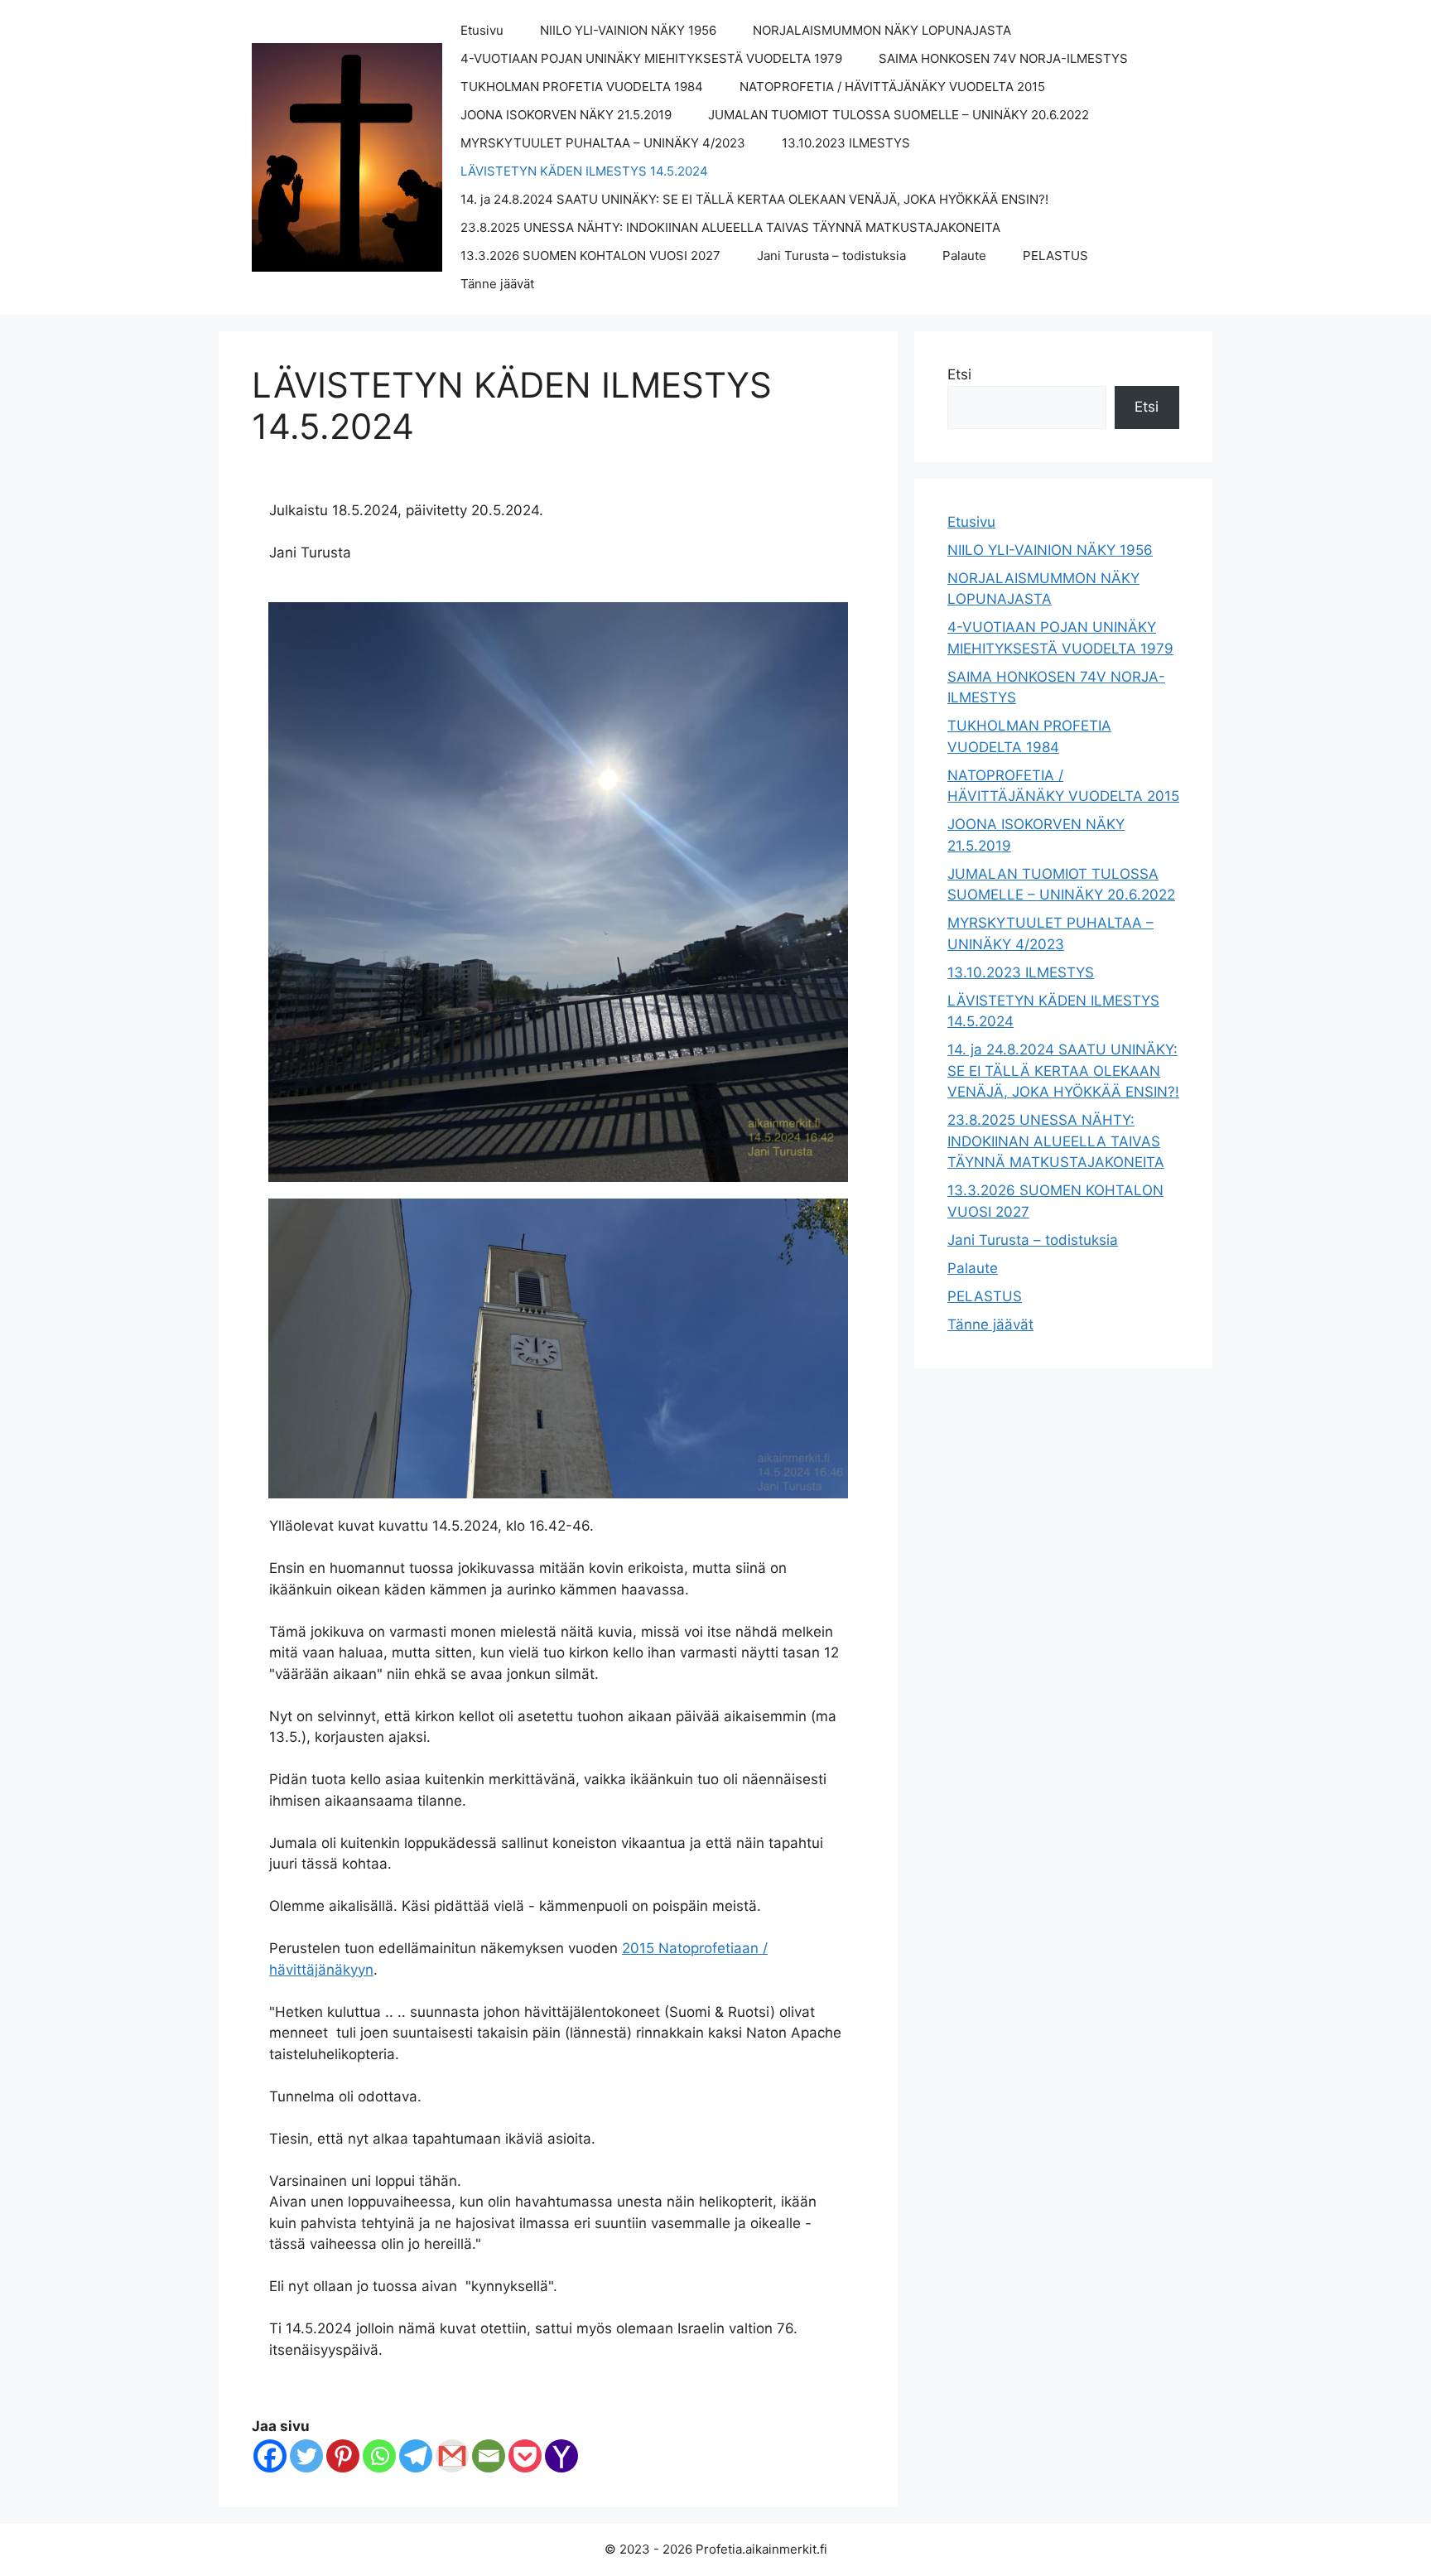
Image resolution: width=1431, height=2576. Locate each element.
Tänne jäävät (497, 284)
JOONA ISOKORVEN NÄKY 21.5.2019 (566, 115)
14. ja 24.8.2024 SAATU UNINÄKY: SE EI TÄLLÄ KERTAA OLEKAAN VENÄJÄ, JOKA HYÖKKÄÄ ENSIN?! (754, 199)
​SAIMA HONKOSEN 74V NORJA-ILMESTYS (1003, 58)
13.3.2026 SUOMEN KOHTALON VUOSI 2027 (590, 256)
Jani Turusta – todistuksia (831, 256)
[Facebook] (270, 2456)
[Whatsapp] (379, 2456)
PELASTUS (1055, 256)
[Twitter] (306, 2456)
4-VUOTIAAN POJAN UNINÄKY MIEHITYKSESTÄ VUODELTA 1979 (651, 58)
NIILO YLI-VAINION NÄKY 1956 (628, 30)
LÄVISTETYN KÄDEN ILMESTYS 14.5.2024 (584, 171)
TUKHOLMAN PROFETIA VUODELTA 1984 (582, 87)
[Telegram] (416, 2456)
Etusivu (482, 30)
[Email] (489, 2456)
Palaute (964, 256)
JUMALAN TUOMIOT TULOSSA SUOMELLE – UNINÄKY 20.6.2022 (899, 115)
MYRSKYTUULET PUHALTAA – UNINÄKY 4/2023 (603, 143)
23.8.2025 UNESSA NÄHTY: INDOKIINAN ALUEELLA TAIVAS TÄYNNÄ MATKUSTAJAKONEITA (730, 227)
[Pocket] (525, 2456)
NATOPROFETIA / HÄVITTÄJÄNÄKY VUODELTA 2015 (892, 87)
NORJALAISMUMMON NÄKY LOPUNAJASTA (882, 30)
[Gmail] (452, 2456)
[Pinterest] (343, 2456)
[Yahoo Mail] (561, 2456)
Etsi (959, 374)
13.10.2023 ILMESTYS (846, 143)
